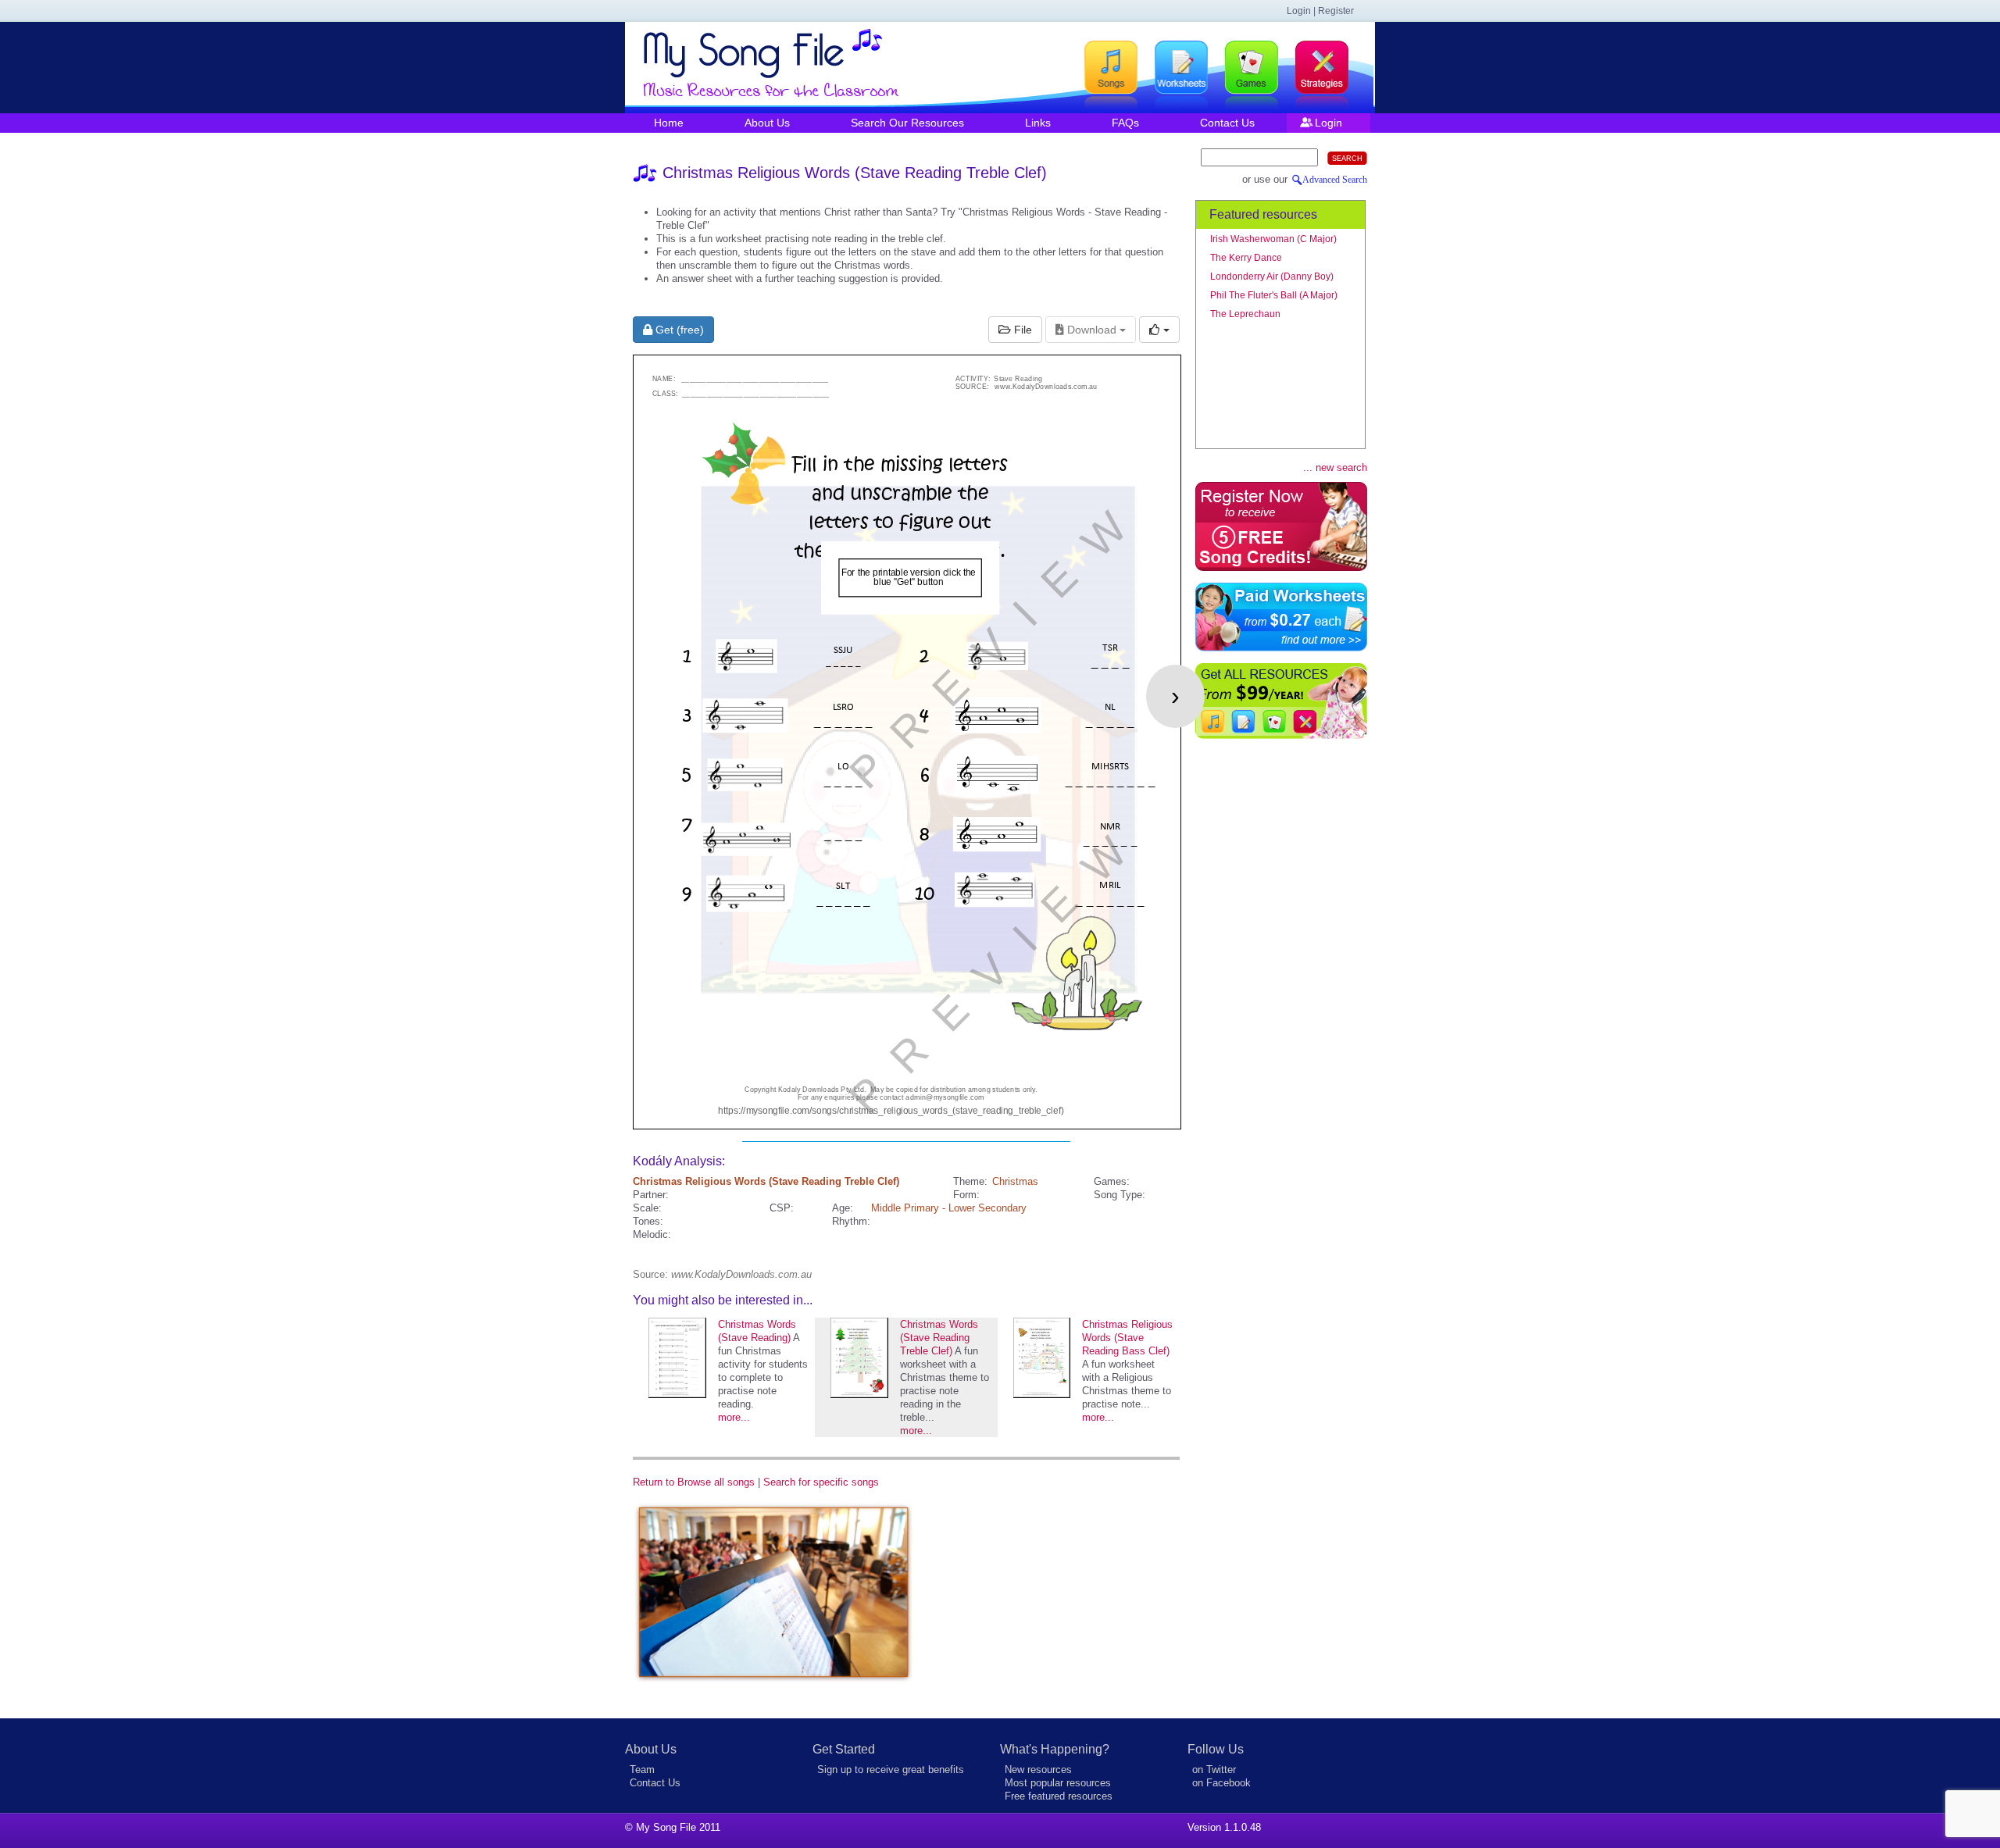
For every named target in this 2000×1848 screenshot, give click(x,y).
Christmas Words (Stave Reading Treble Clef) (939, 1338)
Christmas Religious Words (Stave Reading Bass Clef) (1127, 1338)
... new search (1335, 467)
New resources (1038, 1770)
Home (669, 123)
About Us (767, 123)
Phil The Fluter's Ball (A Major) (1274, 295)
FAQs (1125, 123)
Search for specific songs (821, 1482)
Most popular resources (1058, 1783)
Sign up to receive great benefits (891, 1770)
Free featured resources (1059, 1796)
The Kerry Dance (1246, 258)
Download (1092, 330)
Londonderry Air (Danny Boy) (1272, 276)
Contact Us (1227, 123)
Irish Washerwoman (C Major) (1273, 239)
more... (734, 1417)
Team (642, 1770)
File (1021, 330)
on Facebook (1221, 1783)
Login (1329, 123)
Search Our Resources (907, 123)
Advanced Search (1335, 180)
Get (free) (678, 330)
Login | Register (1320, 11)
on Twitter (1214, 1770)
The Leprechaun (1245, 314)
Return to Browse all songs (694, 1482)
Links (1038, 123)
